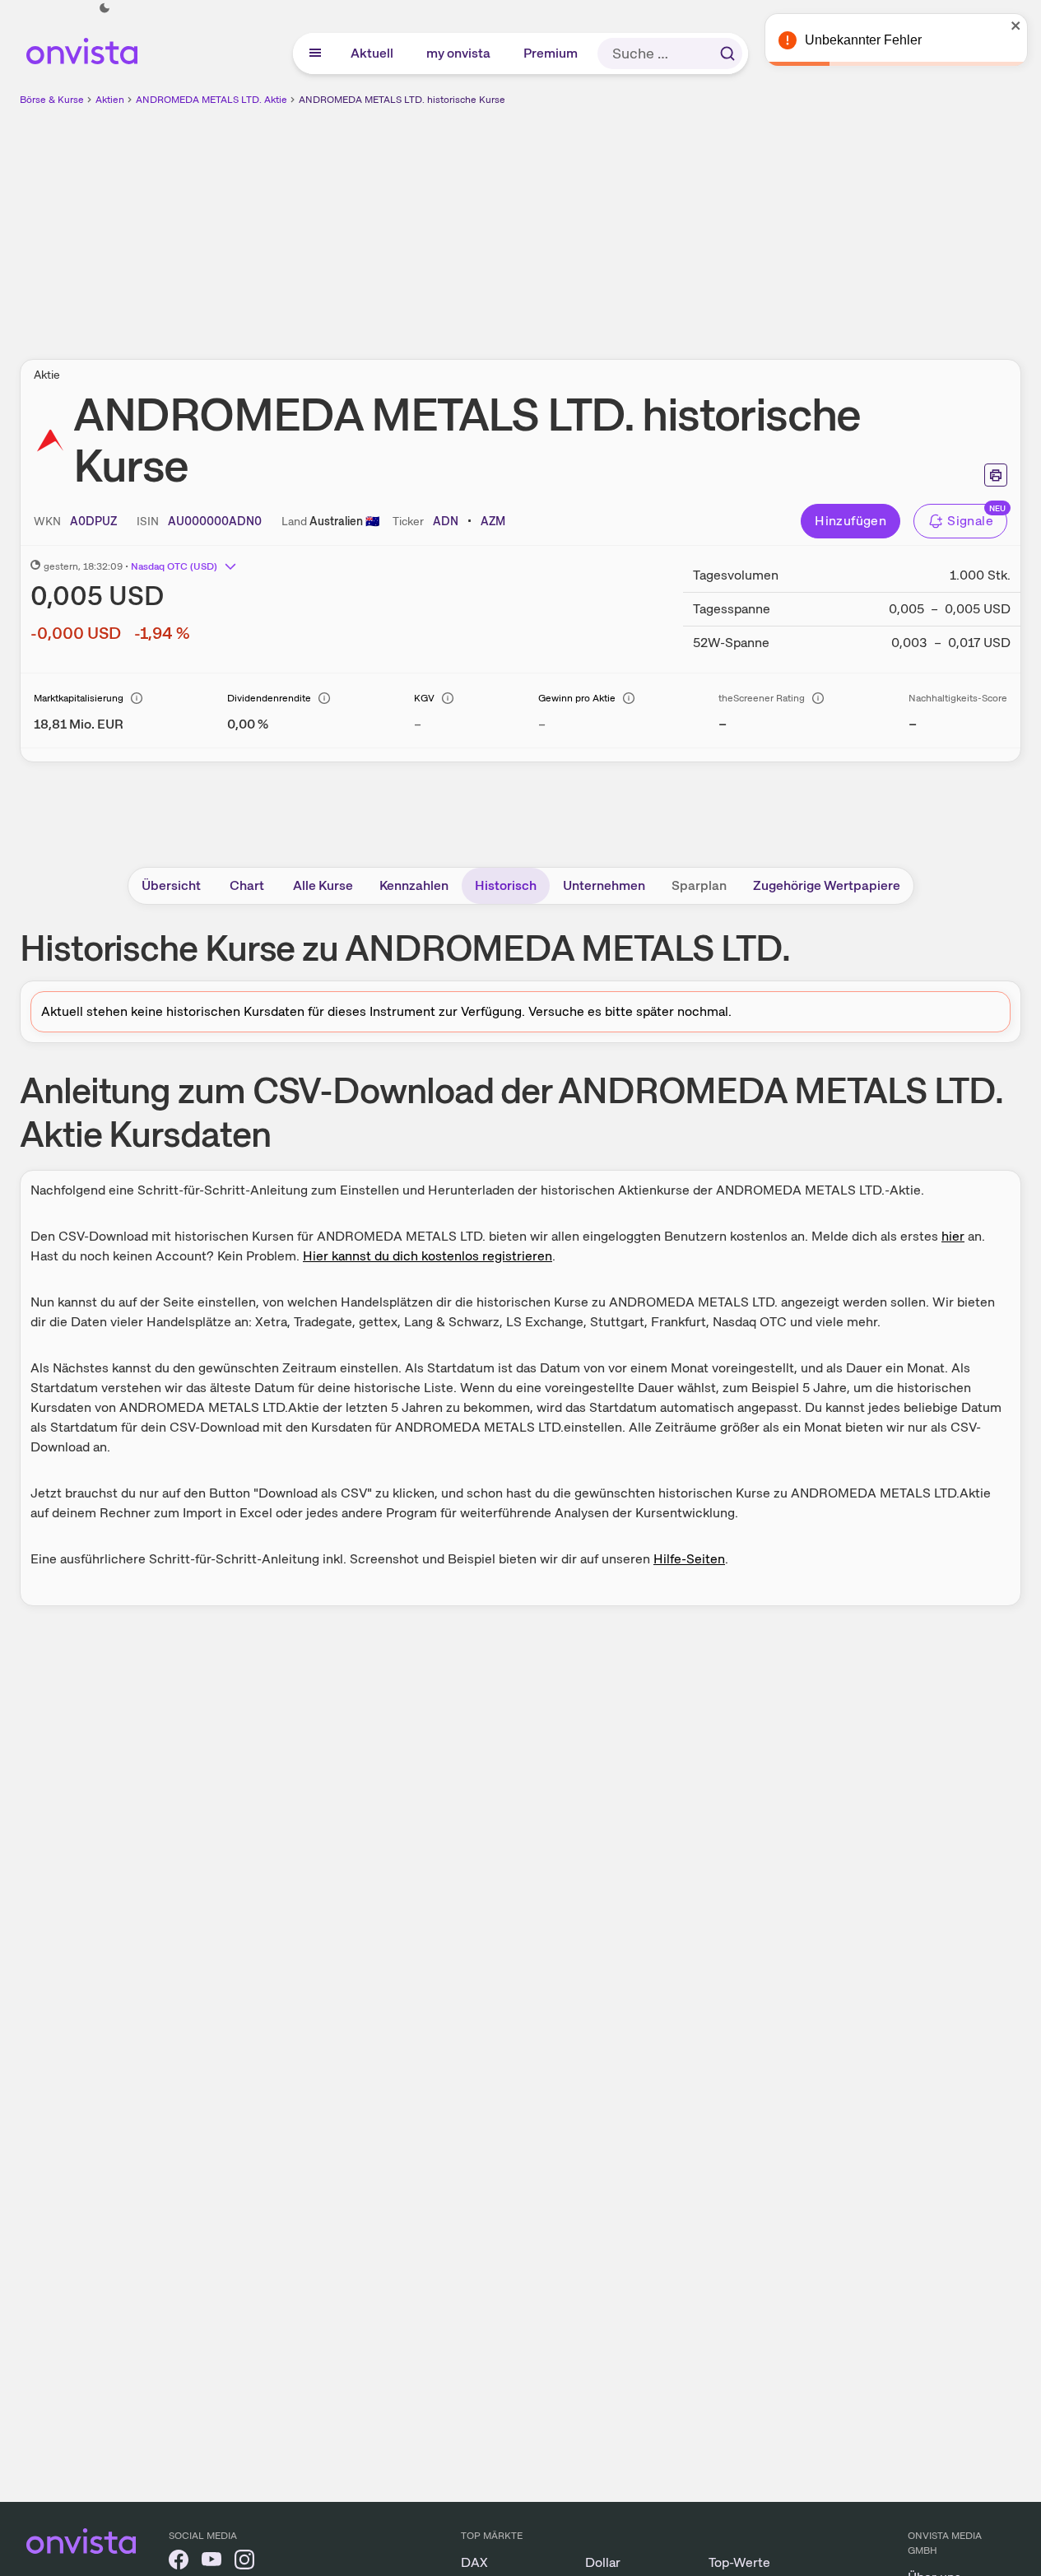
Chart (247, 885)
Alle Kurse (323, 885)
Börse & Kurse (52, 100)
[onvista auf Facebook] (179, 2562)
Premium (551, 53)
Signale (970, 521)
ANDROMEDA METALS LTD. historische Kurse (402, 100)
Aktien (110, 100)
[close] (1016, 26)
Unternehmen (604, 885)
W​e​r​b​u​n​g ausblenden (663, 223)
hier (953, 1236)
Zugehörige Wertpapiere (827, 885)
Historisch (506, 885)
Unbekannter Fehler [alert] (863, 40)
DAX (474, 2562)
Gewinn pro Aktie (577, 698)
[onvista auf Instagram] (244, 2562)
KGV (424, 698)
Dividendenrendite (269, 698)
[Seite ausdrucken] (996, 475)
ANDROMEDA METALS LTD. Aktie (211, 100)
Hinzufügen (850, 521)
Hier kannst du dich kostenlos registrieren (428, 1256)
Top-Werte (739, 2562)
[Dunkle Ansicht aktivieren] (105, 8)
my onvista (459, 53)
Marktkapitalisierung (79, 698)
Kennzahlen (414, 885)
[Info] (137, 698)
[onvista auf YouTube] (211, 2562)
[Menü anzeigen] (315, 54)
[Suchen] (727, 54)
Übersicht (171, 885)
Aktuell (373, 53)
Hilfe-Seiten (689, 1559)
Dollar (603, 2562)
